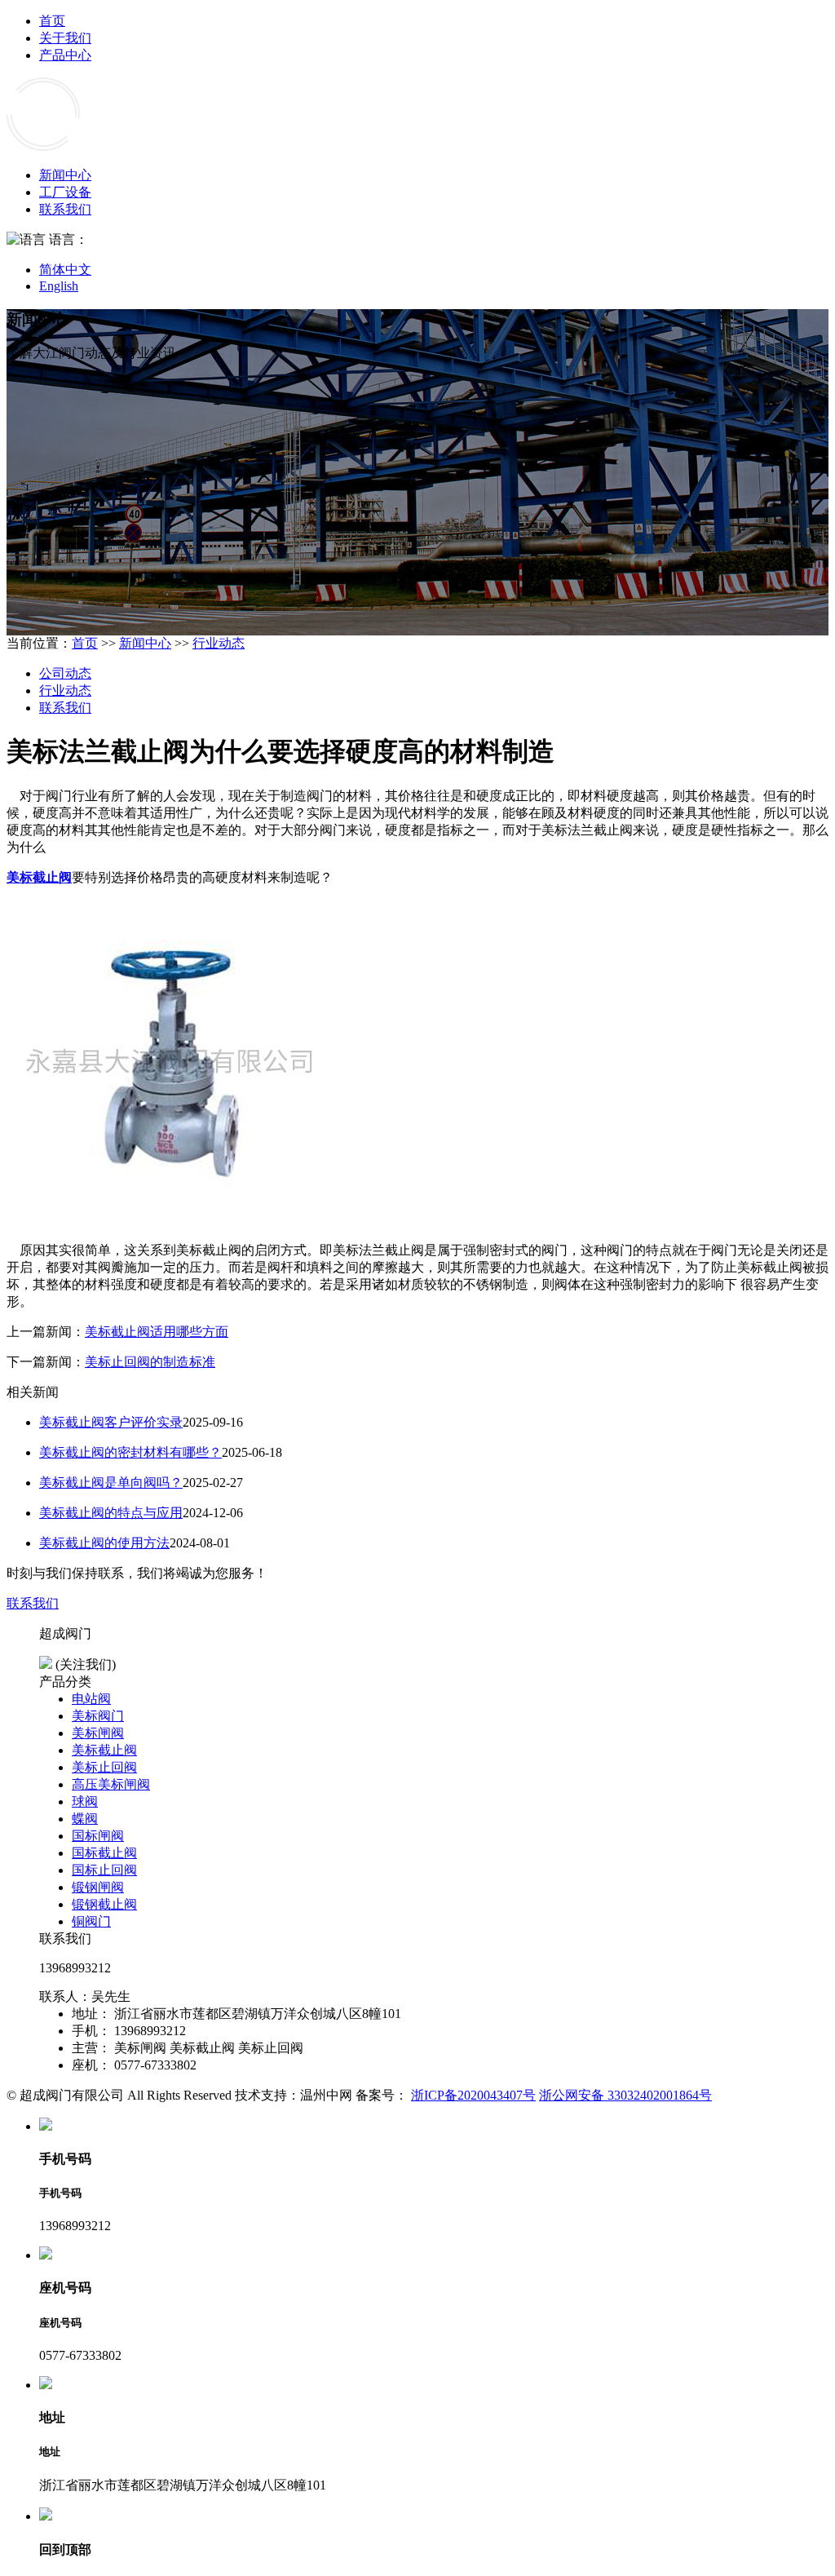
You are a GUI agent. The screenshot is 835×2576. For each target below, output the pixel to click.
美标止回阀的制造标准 (150, 1362)
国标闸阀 (98, 1836)
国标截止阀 (104, 1853)
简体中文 (65, 270)
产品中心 (65, 55)
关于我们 (65, 38)
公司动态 (65, 673)
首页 (52, 21)
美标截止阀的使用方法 (104, 1543)
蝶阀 (85, 1819)
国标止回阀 (104, 1870)
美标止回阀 (104, 1767)
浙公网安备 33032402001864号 (625, 2095)
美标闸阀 (98, 1733)
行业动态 (219, 643)
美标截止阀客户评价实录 (111, 1422)
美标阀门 (98, 1716)
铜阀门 (91, 1921)
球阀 (85, 1801)
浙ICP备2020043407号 (473, 2095)
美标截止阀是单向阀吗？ (111, 1483)
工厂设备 (65, 192)
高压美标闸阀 (111, 1784)
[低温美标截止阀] (170, 1222)
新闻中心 (65, 175)
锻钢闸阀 (98, 1887)
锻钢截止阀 (104, 1904)
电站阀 (91, 1699)
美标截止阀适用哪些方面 (157, 1332)
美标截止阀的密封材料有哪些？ (130, 1452)
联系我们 (65, 209)
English (59, 286)
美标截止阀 (39, 877)
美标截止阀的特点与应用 (111, 1513)
